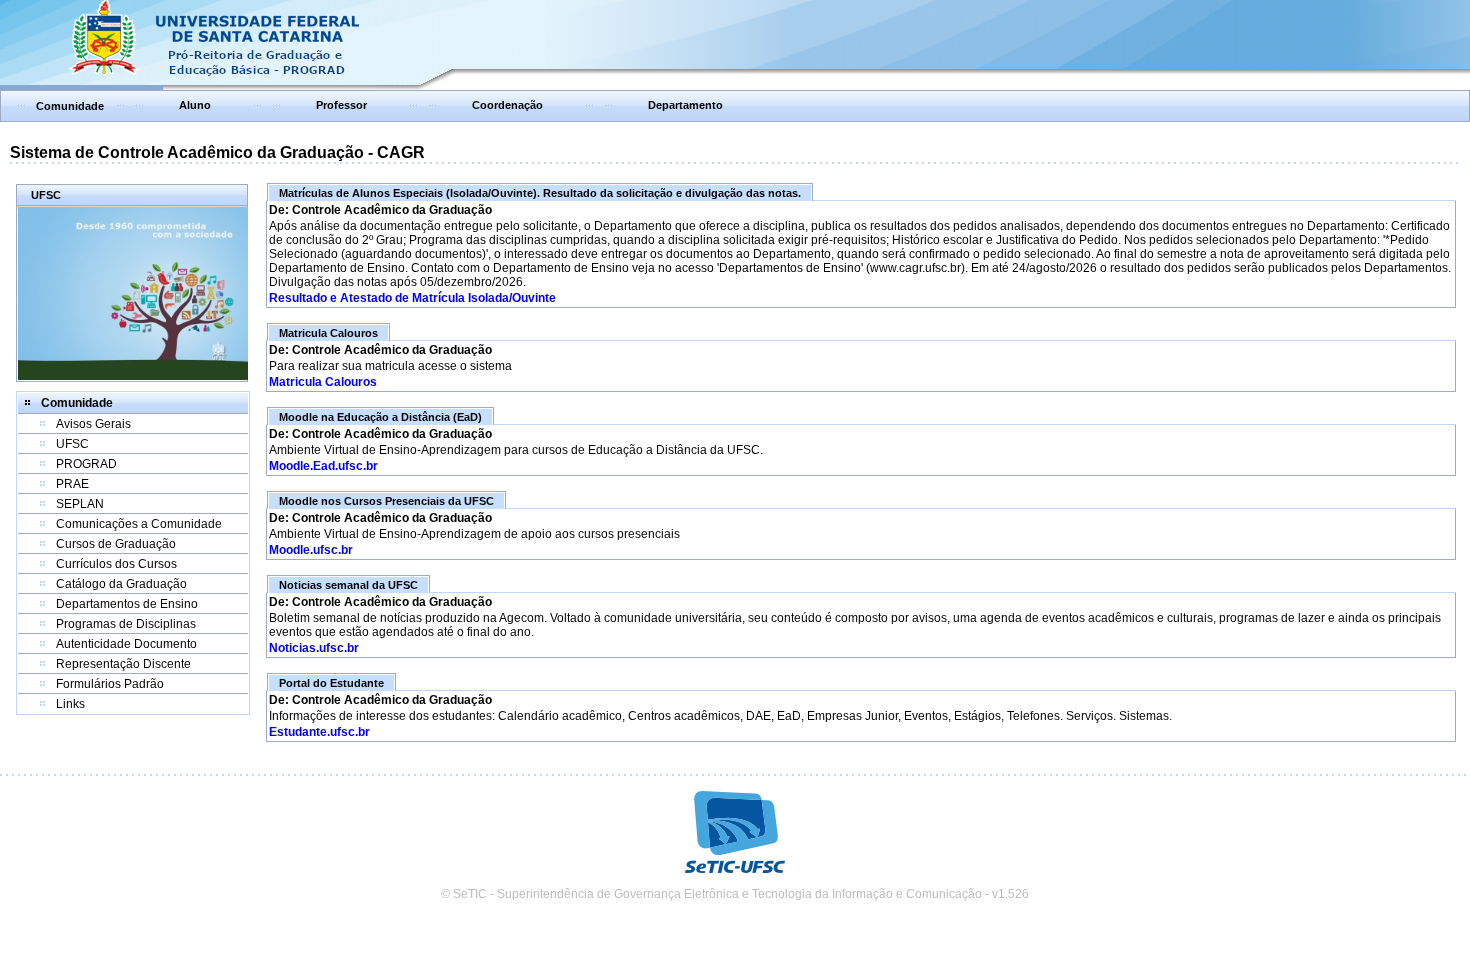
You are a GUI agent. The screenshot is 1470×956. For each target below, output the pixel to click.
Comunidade (70, 106)
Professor (341, 105)
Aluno (195, 105)
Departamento (685, 105)
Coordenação (507, 105)
